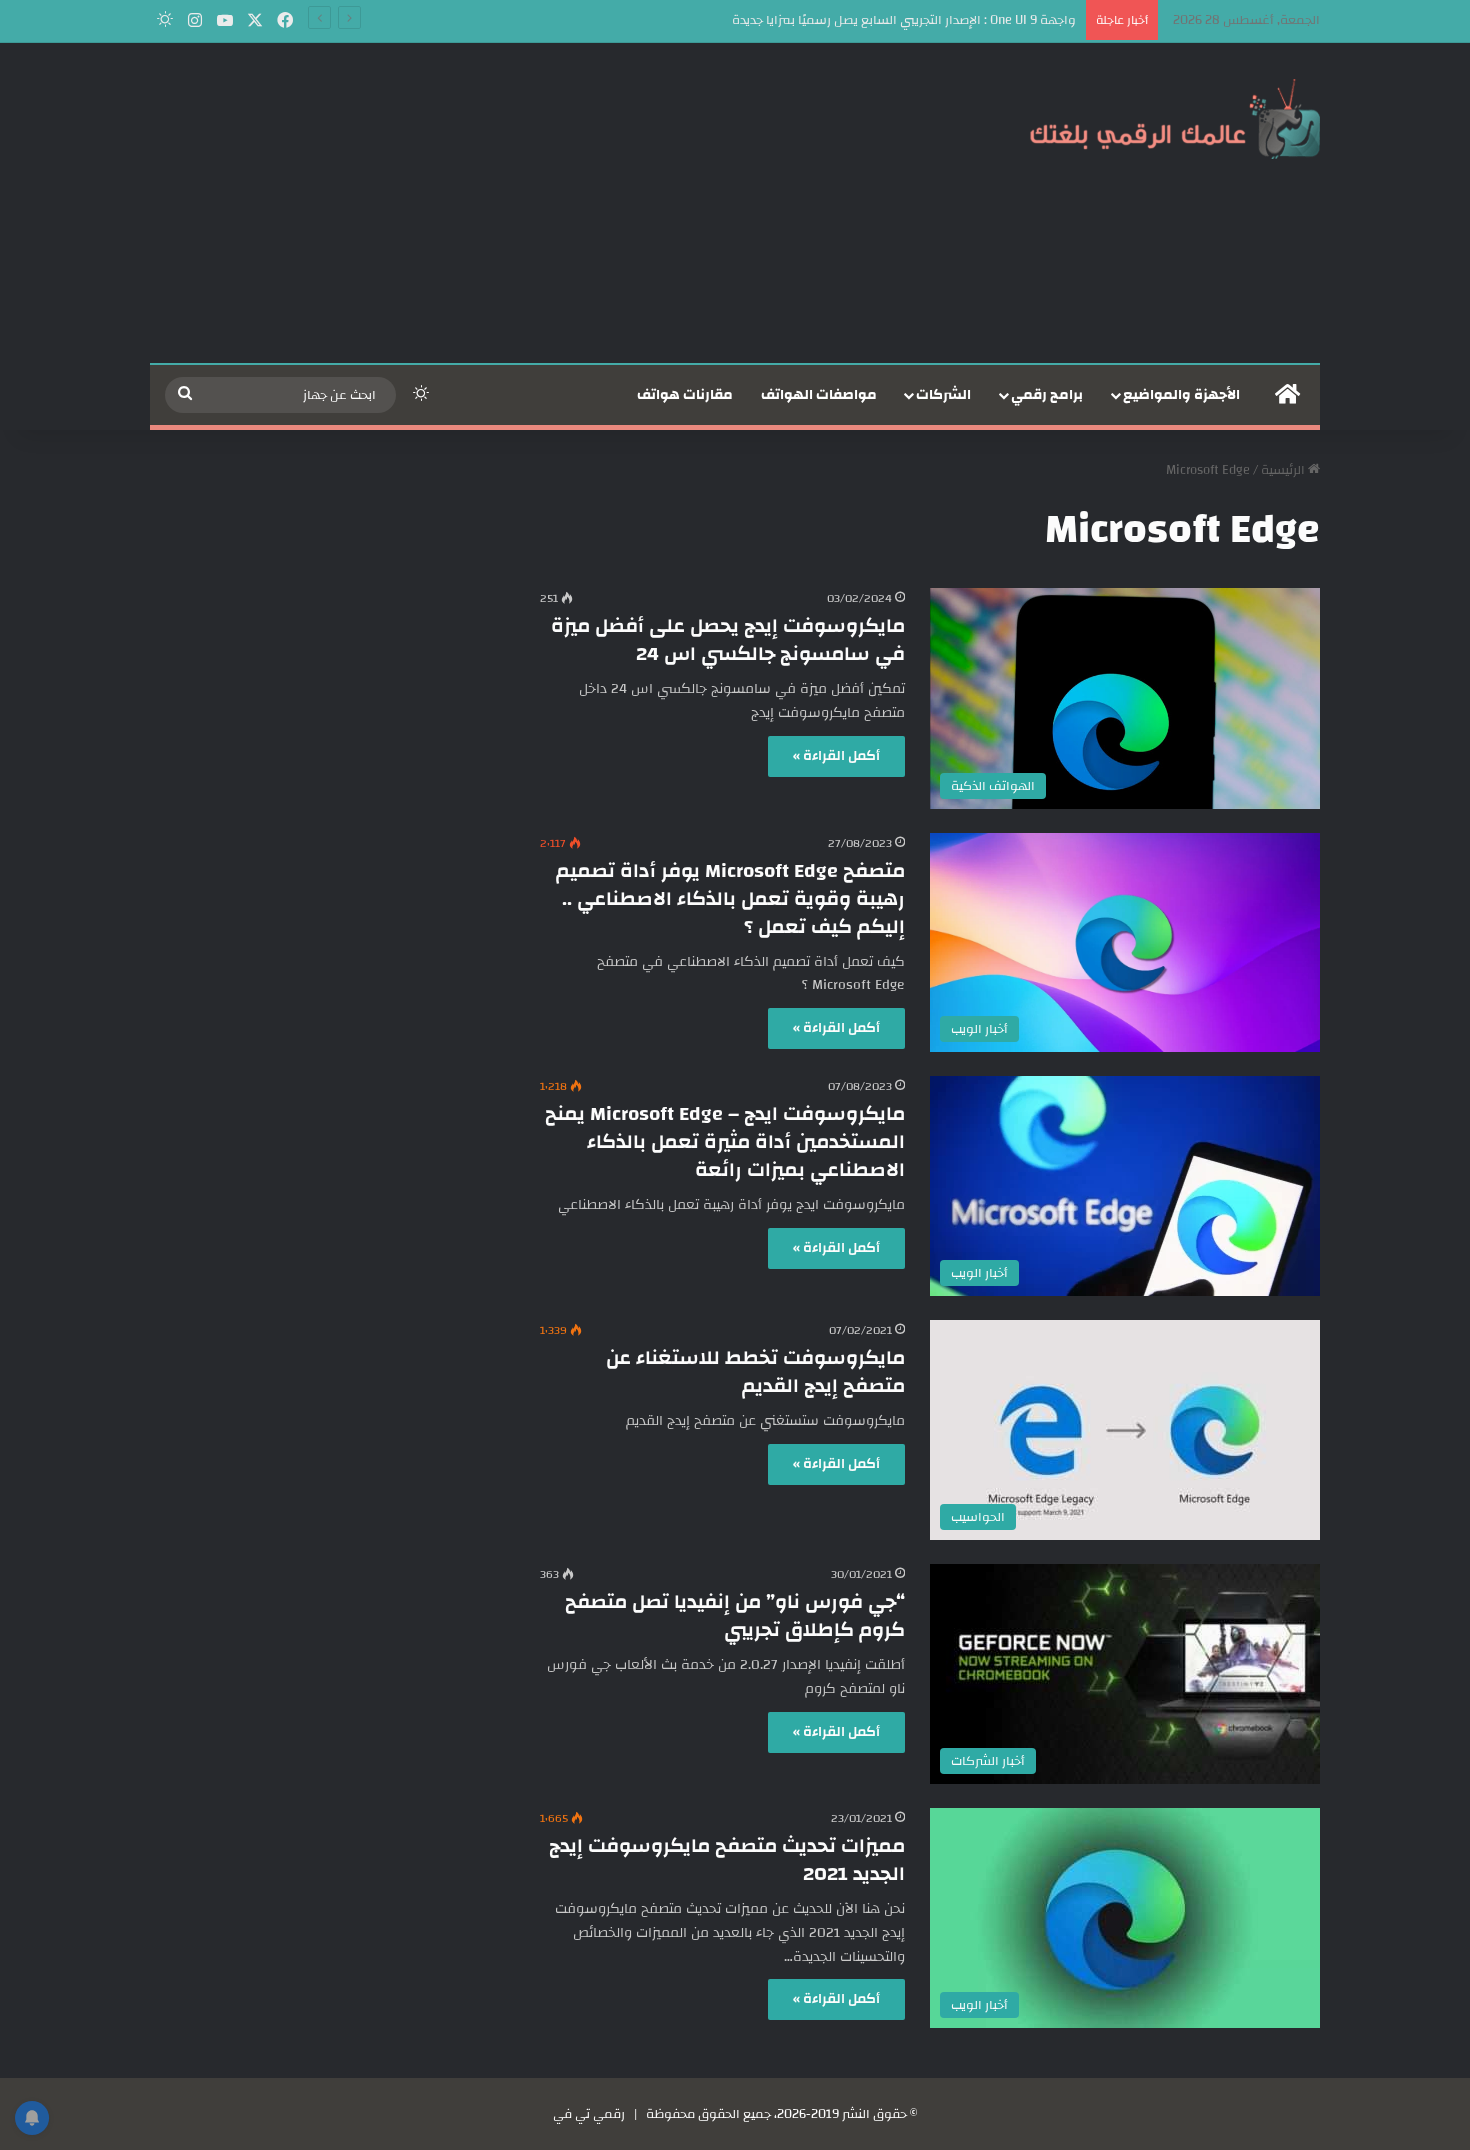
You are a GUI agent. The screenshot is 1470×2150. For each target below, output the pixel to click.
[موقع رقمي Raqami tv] (1175, 118)
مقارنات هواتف (685, 395)
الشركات (943, 395)
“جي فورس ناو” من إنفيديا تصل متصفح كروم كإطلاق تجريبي (735, 1615)
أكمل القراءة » (836, 756)
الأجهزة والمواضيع (1181, 395)
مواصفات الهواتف (819, 395)
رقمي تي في (589, 2114)
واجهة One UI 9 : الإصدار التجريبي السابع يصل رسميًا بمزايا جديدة (904, 20)
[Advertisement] (535, 203)
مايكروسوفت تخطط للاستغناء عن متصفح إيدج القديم (755, 1371)
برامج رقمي (1047, 395)
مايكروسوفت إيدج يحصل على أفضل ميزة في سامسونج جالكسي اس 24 (728, 639)
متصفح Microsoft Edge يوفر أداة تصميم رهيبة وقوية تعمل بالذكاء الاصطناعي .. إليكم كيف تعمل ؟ (730, 898)
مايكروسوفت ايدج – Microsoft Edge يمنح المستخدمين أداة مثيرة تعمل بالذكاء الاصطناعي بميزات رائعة (725, 1141)
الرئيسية (1284, 470)
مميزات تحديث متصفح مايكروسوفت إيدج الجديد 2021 (727, 1859)
